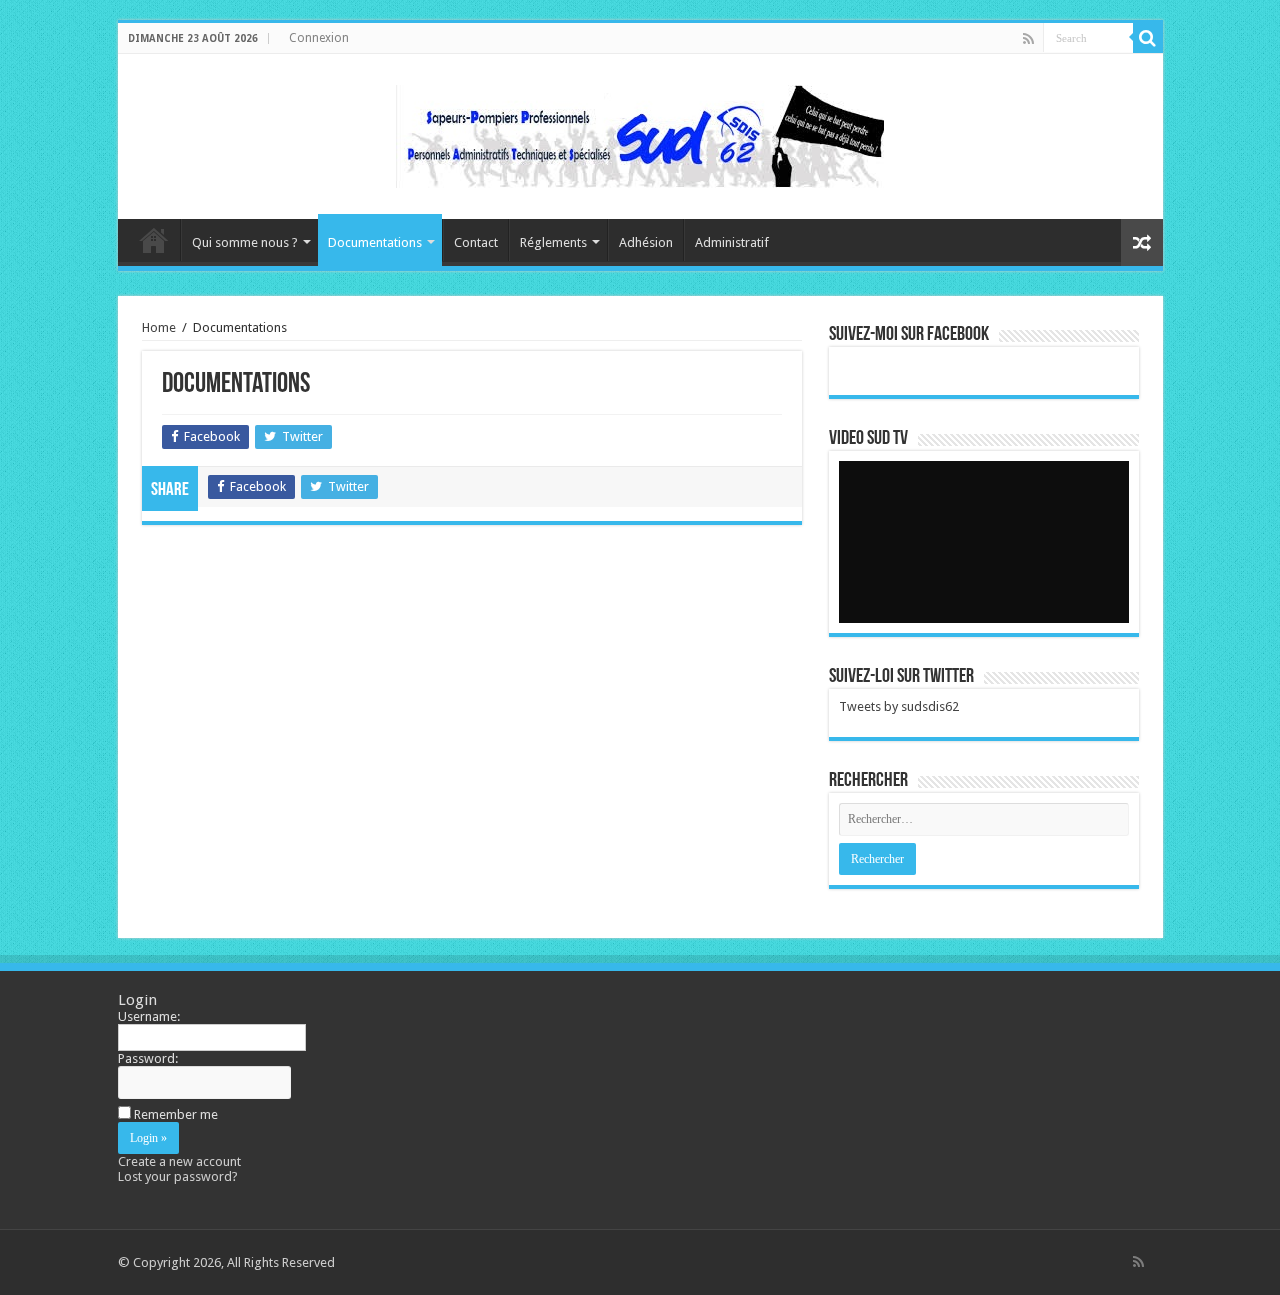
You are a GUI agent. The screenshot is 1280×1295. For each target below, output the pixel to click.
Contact (476, 242)
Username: (149, 1016)
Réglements (553, 242)
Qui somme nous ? (245, 242)
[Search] (1148, 38)
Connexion (319, 38)
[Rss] (1028, 39)
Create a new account (179, 1161)
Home (159, 327)
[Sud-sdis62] (640, 133)
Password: (148, 1058)
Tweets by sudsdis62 (899, 706)
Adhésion (646, 242)
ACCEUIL (154, 240)
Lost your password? (178, 1176)
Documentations (375, 242)
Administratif (732, 242)
